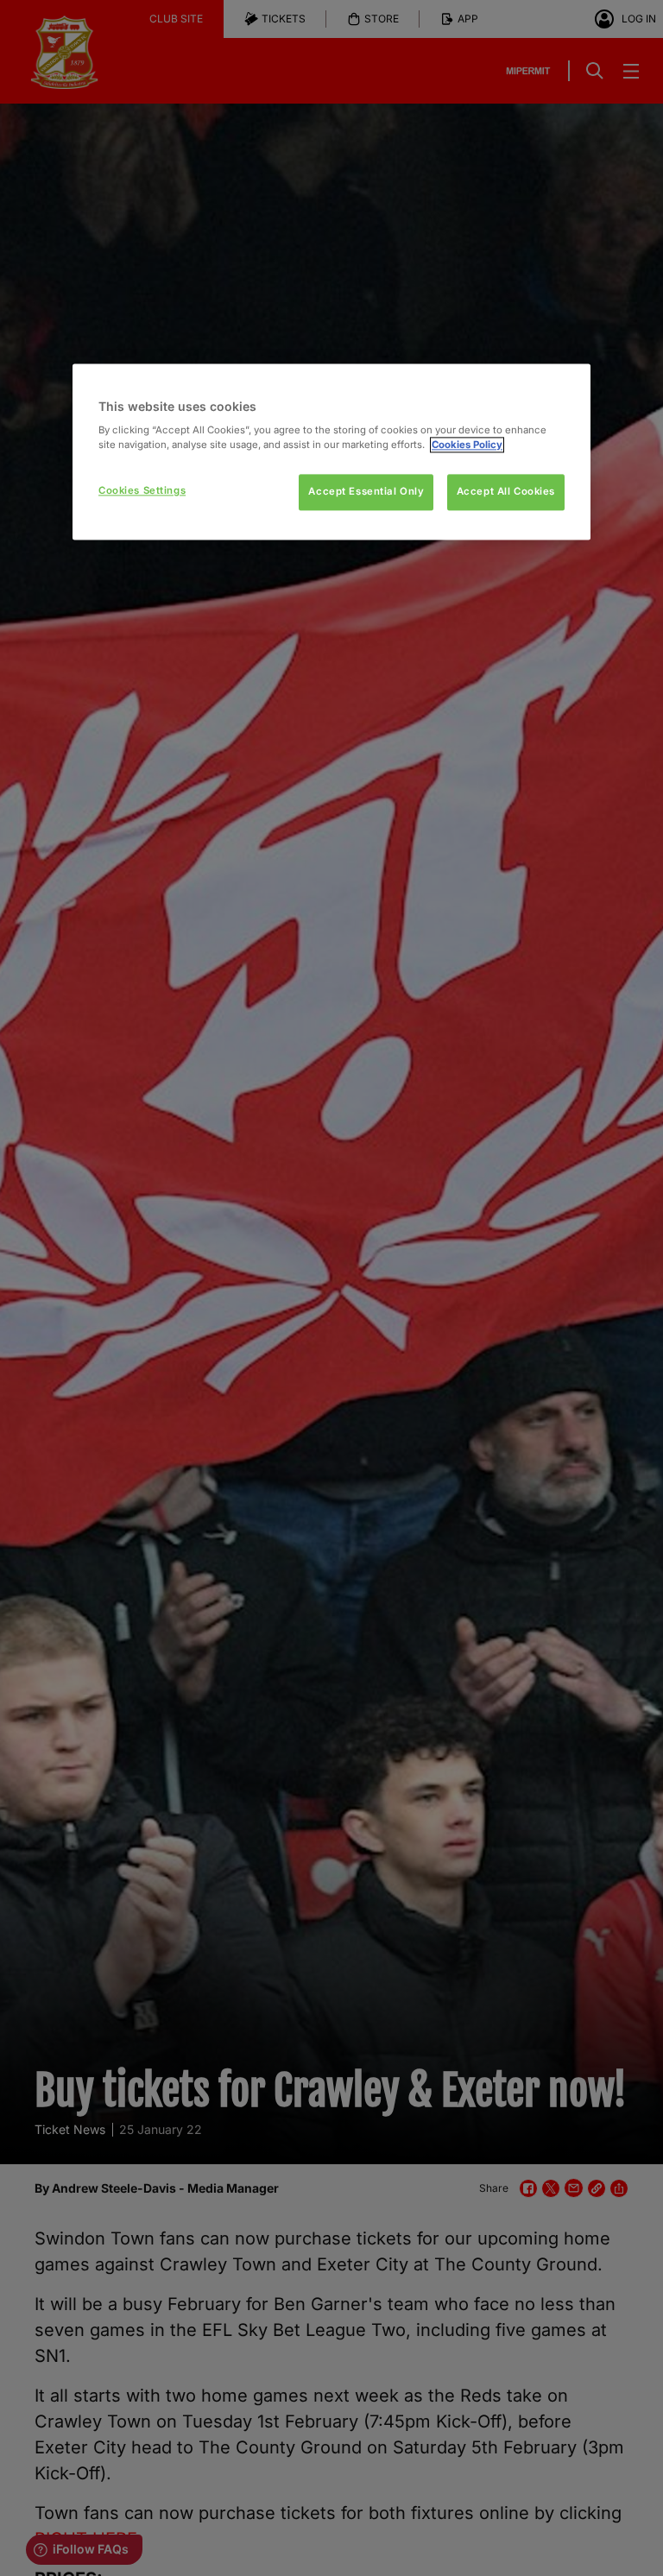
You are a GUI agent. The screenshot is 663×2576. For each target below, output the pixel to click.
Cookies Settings (142, 491)
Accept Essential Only (366, 492)
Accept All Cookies (506, 492)
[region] (331, 452)
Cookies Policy (467, 445)
